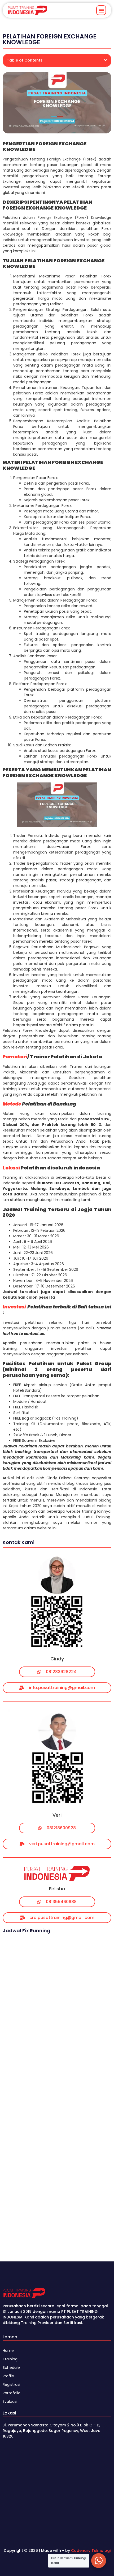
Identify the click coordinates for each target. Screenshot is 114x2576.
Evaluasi (10, 2401)
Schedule (11, 2368)
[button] (101, 10)
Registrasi (11, 2384)
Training (10, 2359)
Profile (8, 2376)
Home (8, 2351)
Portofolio (12, 2393)
